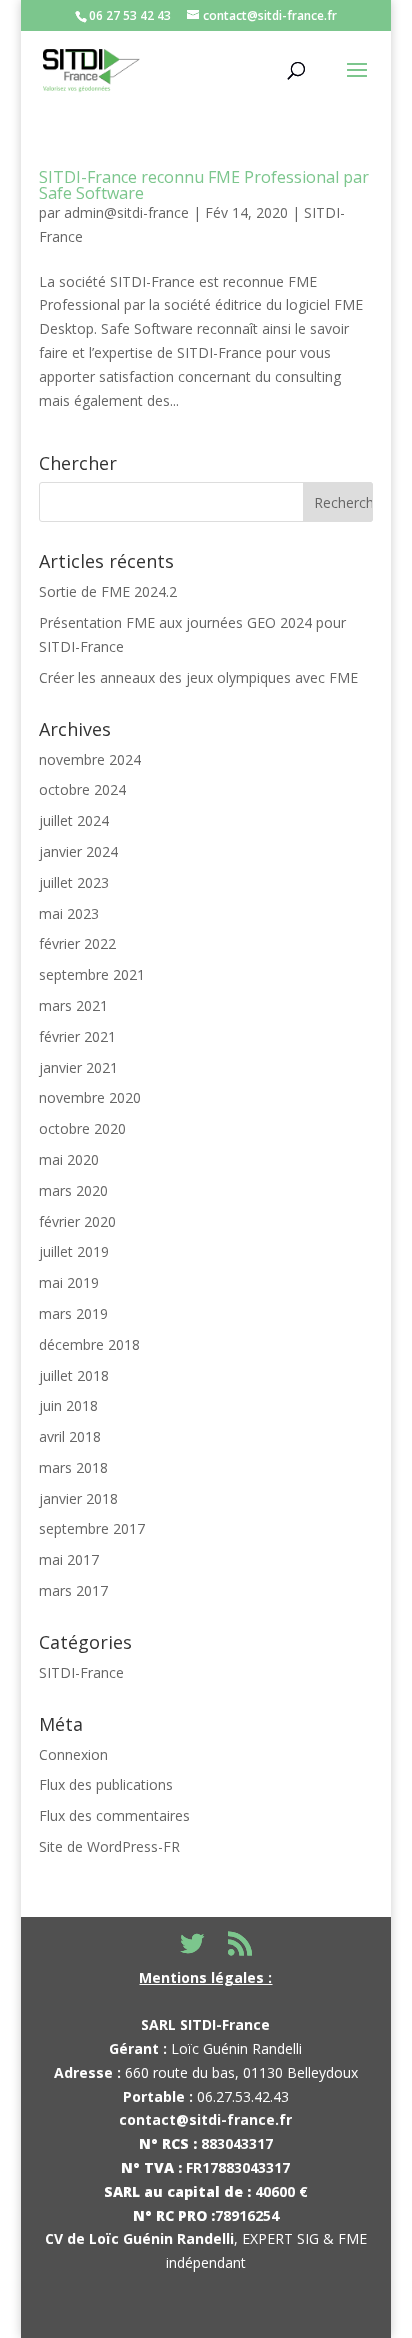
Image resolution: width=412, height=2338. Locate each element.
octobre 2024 (82, 789)
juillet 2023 (74, 882)
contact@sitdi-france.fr (205, 2119)
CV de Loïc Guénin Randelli (139, 2238)
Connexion (73, 1754)
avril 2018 (70, 1436)
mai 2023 (69, 913)
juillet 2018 (74, 1375)
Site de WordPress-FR (109, 1846)
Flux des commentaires (114, 1815)
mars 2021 (73, 1005)
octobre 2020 (82, 1128)
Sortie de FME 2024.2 (108, 591)
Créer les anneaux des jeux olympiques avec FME (198, 677)
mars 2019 (73, 1313)
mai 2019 (69, 1282)
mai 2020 (69, 1159)
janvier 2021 (78, 1067)
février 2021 (77, 1036)
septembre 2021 (92, 974)
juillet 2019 (74, 1251)
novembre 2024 (90, 759)
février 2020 (77, 1221)
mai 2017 (69, 1559)
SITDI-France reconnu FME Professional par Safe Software (204, 185)
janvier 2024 (78, 851)
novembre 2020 (90, 1097)
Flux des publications (106, 1784)
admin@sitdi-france (126, 212)
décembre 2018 (89, 1344)
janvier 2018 (78, 1498)
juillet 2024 (74, 820)
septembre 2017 (92, 1528)
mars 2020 (73, 1190)
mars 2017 (73, 1590)
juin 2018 (68, 1405)
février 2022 (77, 943)
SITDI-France (81, 1672)
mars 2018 (73, 1467)
